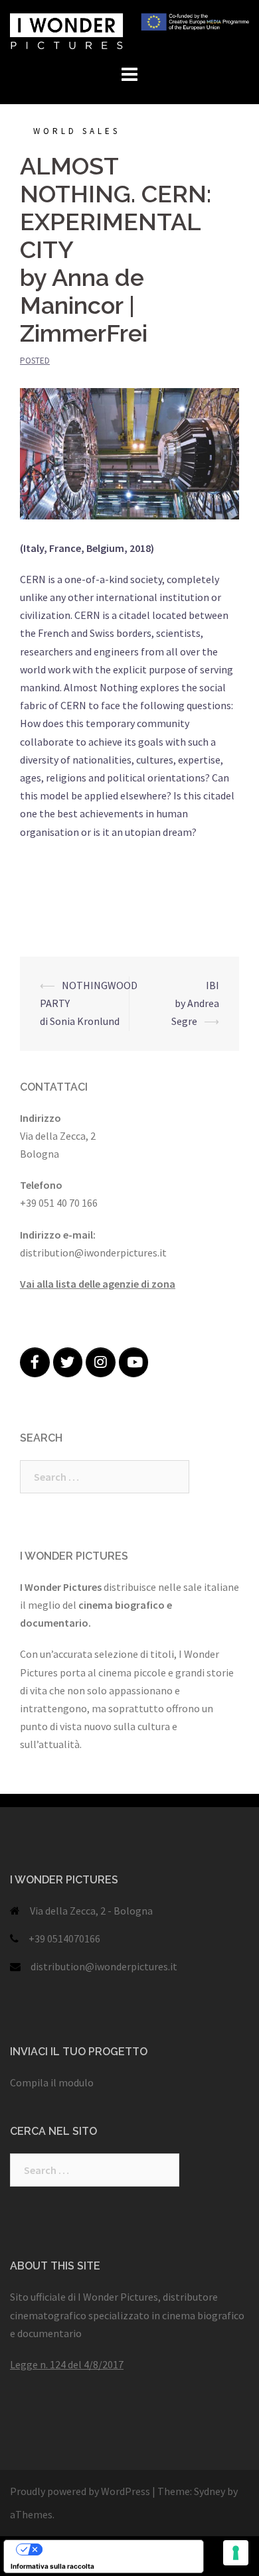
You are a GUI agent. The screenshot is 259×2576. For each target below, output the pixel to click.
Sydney (210, 2491)
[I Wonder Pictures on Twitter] (68, 1362)
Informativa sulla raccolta (52, 2566)
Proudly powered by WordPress (80, 2491)
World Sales (77, 131)
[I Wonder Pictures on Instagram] (101, 1362)
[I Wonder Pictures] (129, 30)
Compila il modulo (52, 2082)
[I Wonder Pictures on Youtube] (134, 1362)
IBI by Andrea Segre (195, 1003)
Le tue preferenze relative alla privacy (117, 2549)
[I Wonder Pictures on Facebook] (35, 1362)
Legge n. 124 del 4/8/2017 (67, 2364)
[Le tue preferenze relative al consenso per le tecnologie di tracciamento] (236, 2553)
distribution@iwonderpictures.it (104, 1966)
